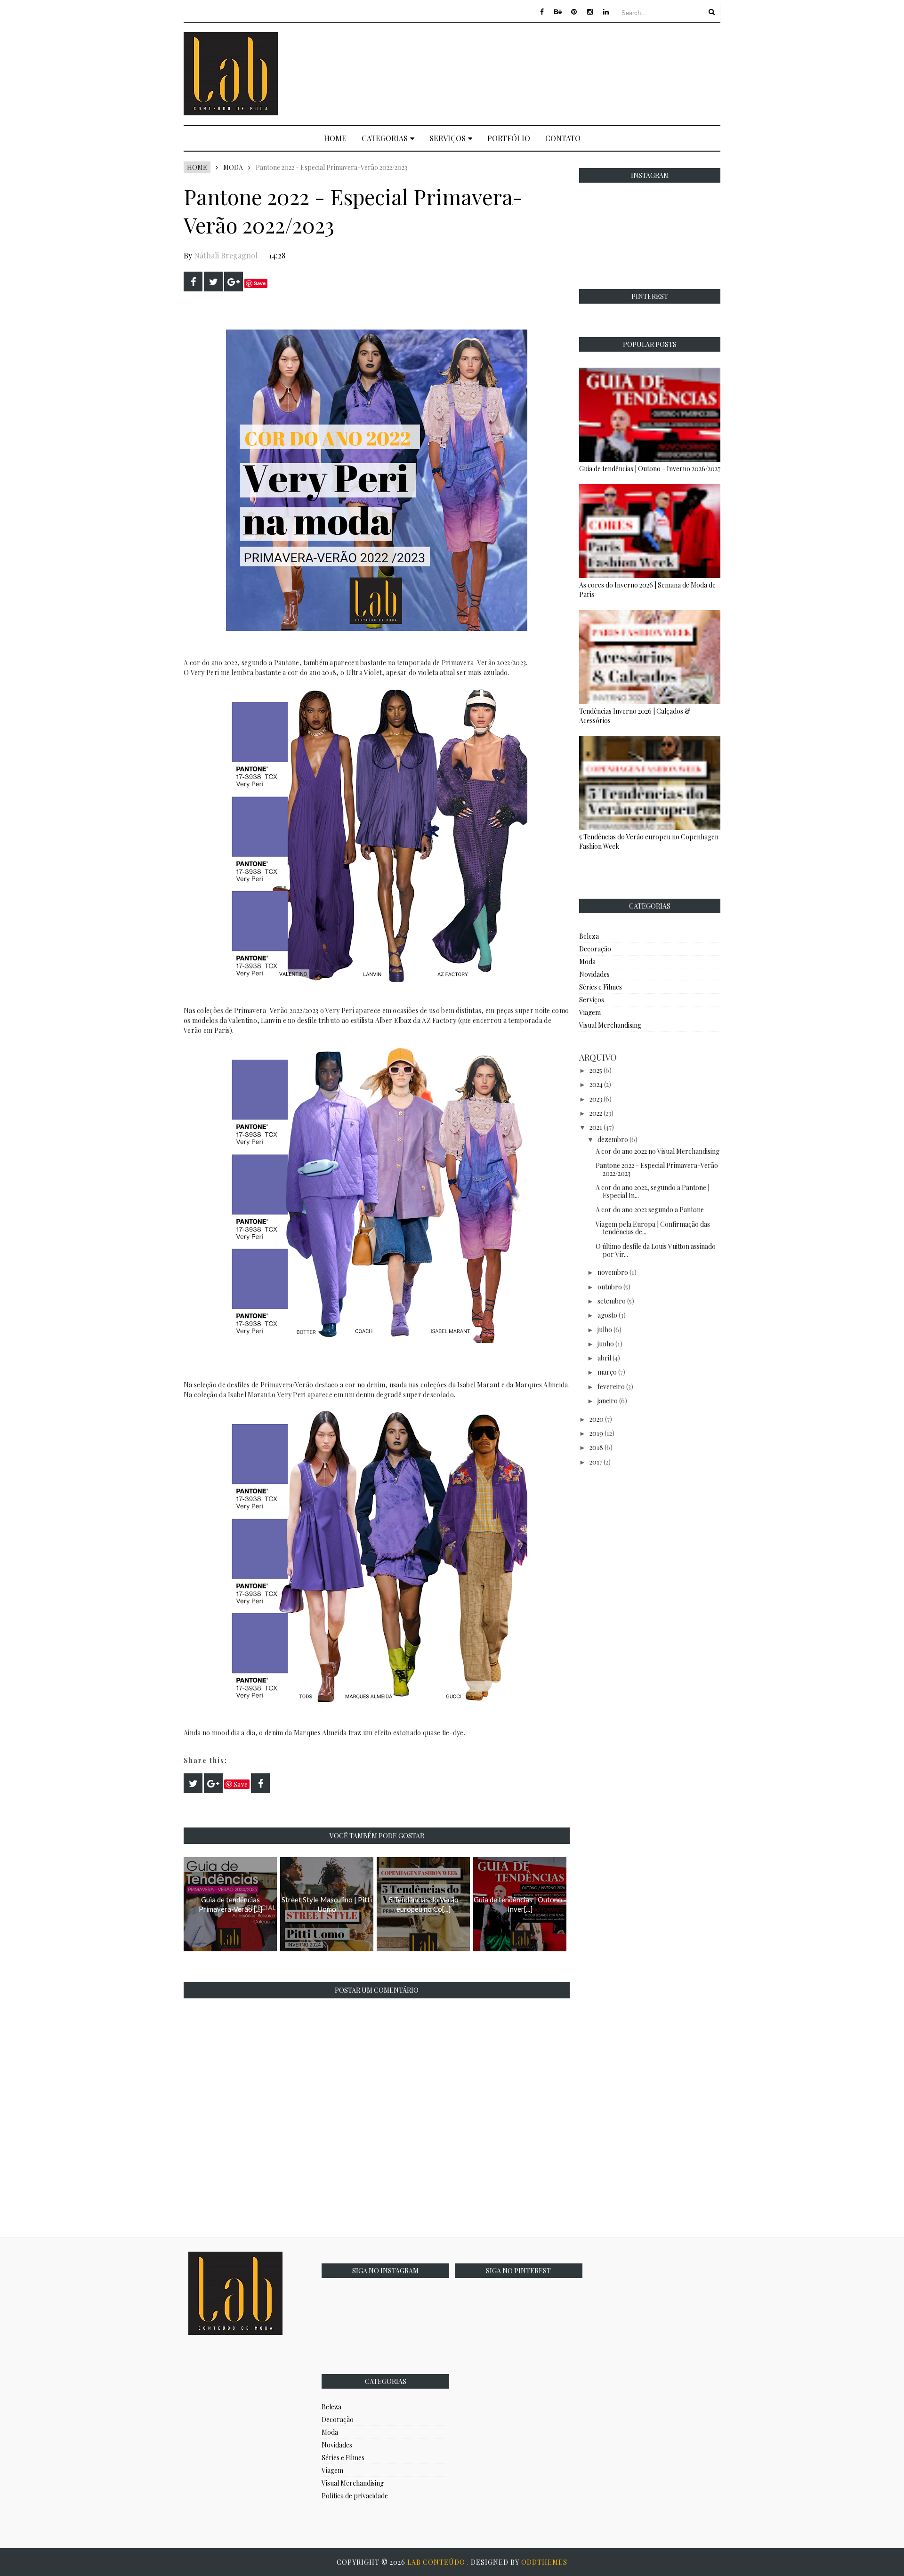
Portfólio (509, 138)
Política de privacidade (355, 2496)
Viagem (590, 1012)
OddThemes (544, 2562)
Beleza (589, 936)
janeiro (608, 1401)
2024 (596, 1084)
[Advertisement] (549, 72)
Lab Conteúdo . (439, 2562)
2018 (596, 1447)
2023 (596, 1099)
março (607, 1372)
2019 (596, 1433)
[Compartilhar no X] (213, 282)
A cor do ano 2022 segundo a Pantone (650, 1210)
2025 (596, 1070)
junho (606, 1344)
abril (604, 1358)
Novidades (594, 974)
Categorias (385, 138)
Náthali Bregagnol (226, 255)
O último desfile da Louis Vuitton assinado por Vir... (656, 1250)
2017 (596, 1462)
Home (335, 138)
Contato (563, 138)
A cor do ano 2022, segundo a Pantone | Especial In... (653, 1191)
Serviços (448, 138)
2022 (596, 1113)
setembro (612, 1301)
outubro (610, 1287)
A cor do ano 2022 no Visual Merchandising (658, 1151)
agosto (607, 1315)
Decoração (595, 949)
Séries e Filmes (601, 987)
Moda (233, 167)
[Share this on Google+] (234, 282)
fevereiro (611, 1387)
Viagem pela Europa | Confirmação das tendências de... (653, 1228)
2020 (597, 1419)
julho (605, 1330)
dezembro (613, 1139)
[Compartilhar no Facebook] (193, 282)
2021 (596, 1127)
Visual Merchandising (610, 1025)
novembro (613, 1272)
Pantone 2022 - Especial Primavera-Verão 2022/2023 (657, 1169)
